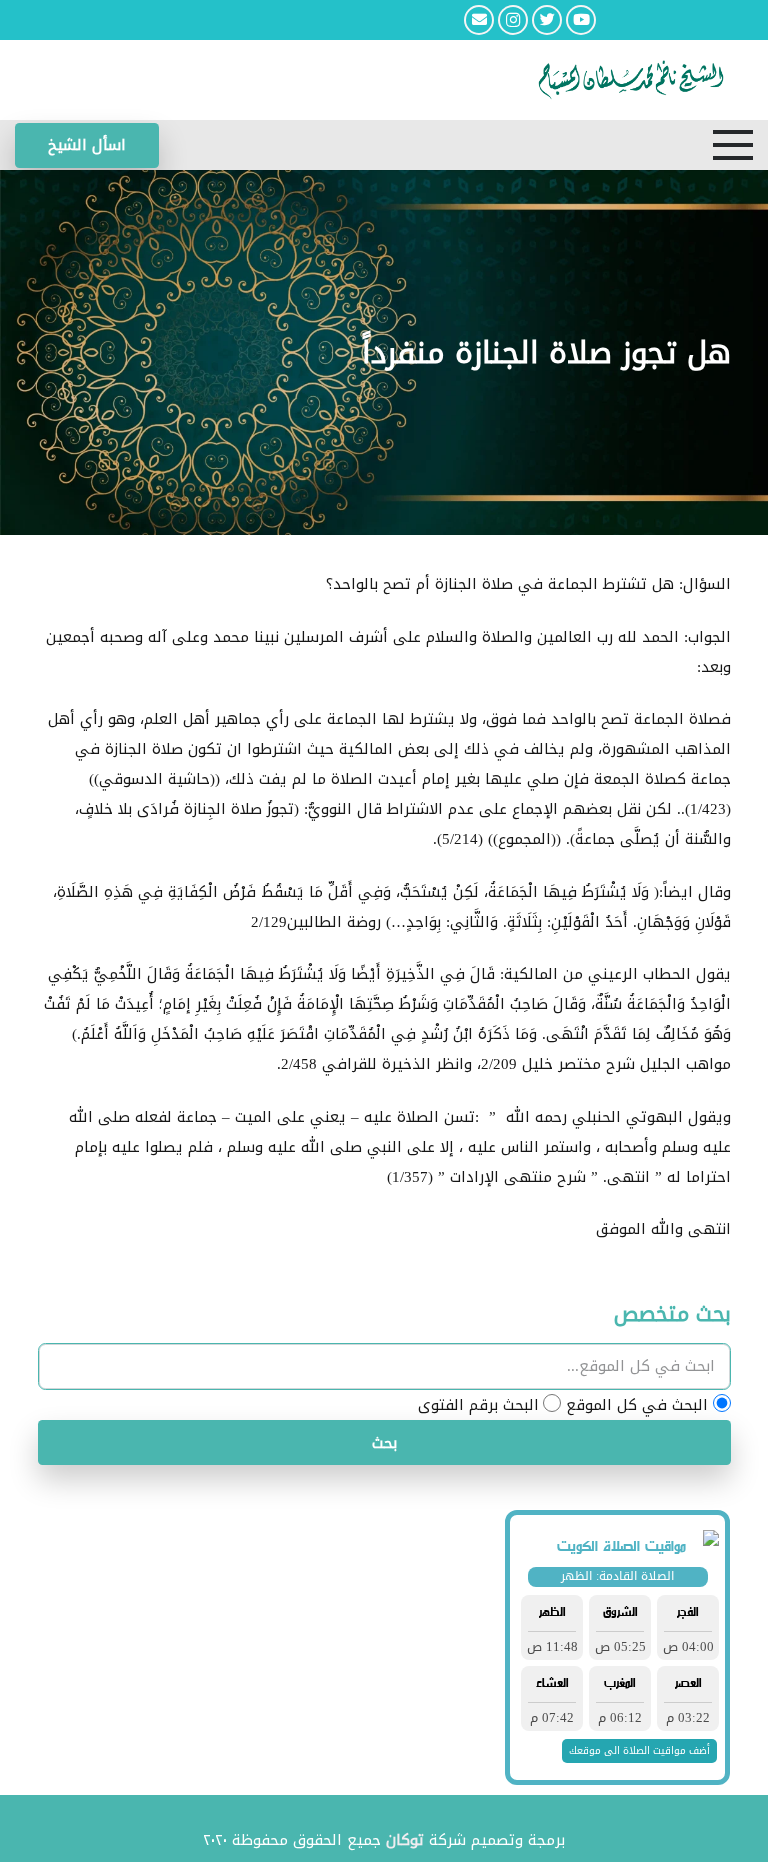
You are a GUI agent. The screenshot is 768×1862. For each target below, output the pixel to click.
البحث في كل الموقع (637, 1405)
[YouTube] (581, 20)
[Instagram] (513, 20)
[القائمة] (733, 145)
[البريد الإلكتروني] (479, 20)
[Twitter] (547, 20)
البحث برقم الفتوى (478, 1405)
